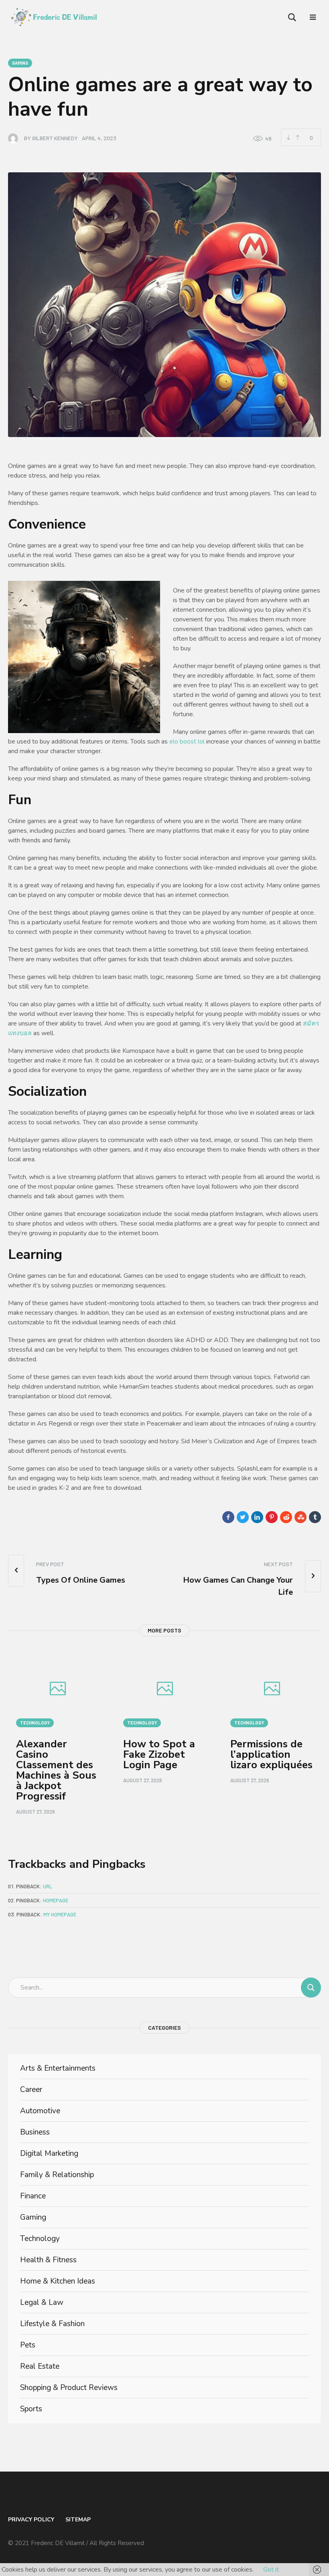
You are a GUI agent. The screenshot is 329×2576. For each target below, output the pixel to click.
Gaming (20, 63)
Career (31, 2090)
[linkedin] (257, 1517)
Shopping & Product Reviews (69, 2388)
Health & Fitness (48, 2260)
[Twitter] (243, 1517)
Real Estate (40, 2366)
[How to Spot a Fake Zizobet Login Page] (165, 1690)
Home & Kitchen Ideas (58, 2281)
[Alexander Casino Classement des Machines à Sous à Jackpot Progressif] (58, 1690)
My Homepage (60, 1914)
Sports (31, 2409)
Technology (35, 1723)
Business (35, 2132)
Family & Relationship (57, 2175)
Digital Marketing (49, 2153)
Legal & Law (42, 2302)
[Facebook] (228, 1517)
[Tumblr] (315, 1517)
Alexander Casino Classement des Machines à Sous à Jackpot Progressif (56, 1770)
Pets (28, 2345)
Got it (271, 2570)
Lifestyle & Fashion (52, 2324)
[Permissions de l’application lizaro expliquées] (272, 1690)
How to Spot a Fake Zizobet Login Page (159, 1754)
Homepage (56, 1900)
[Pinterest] (272, 1517)
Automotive (40, 2111)
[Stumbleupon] (301, 1517)
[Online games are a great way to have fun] (164, 304)
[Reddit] (286, 1517)
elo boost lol (187, 742)
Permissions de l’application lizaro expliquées (271, 1754)
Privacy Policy (31, 2520)
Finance (33, 2196)
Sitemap (78, 2520)
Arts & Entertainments (58, 2068)
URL (48, 1886)
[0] (298, 137)
